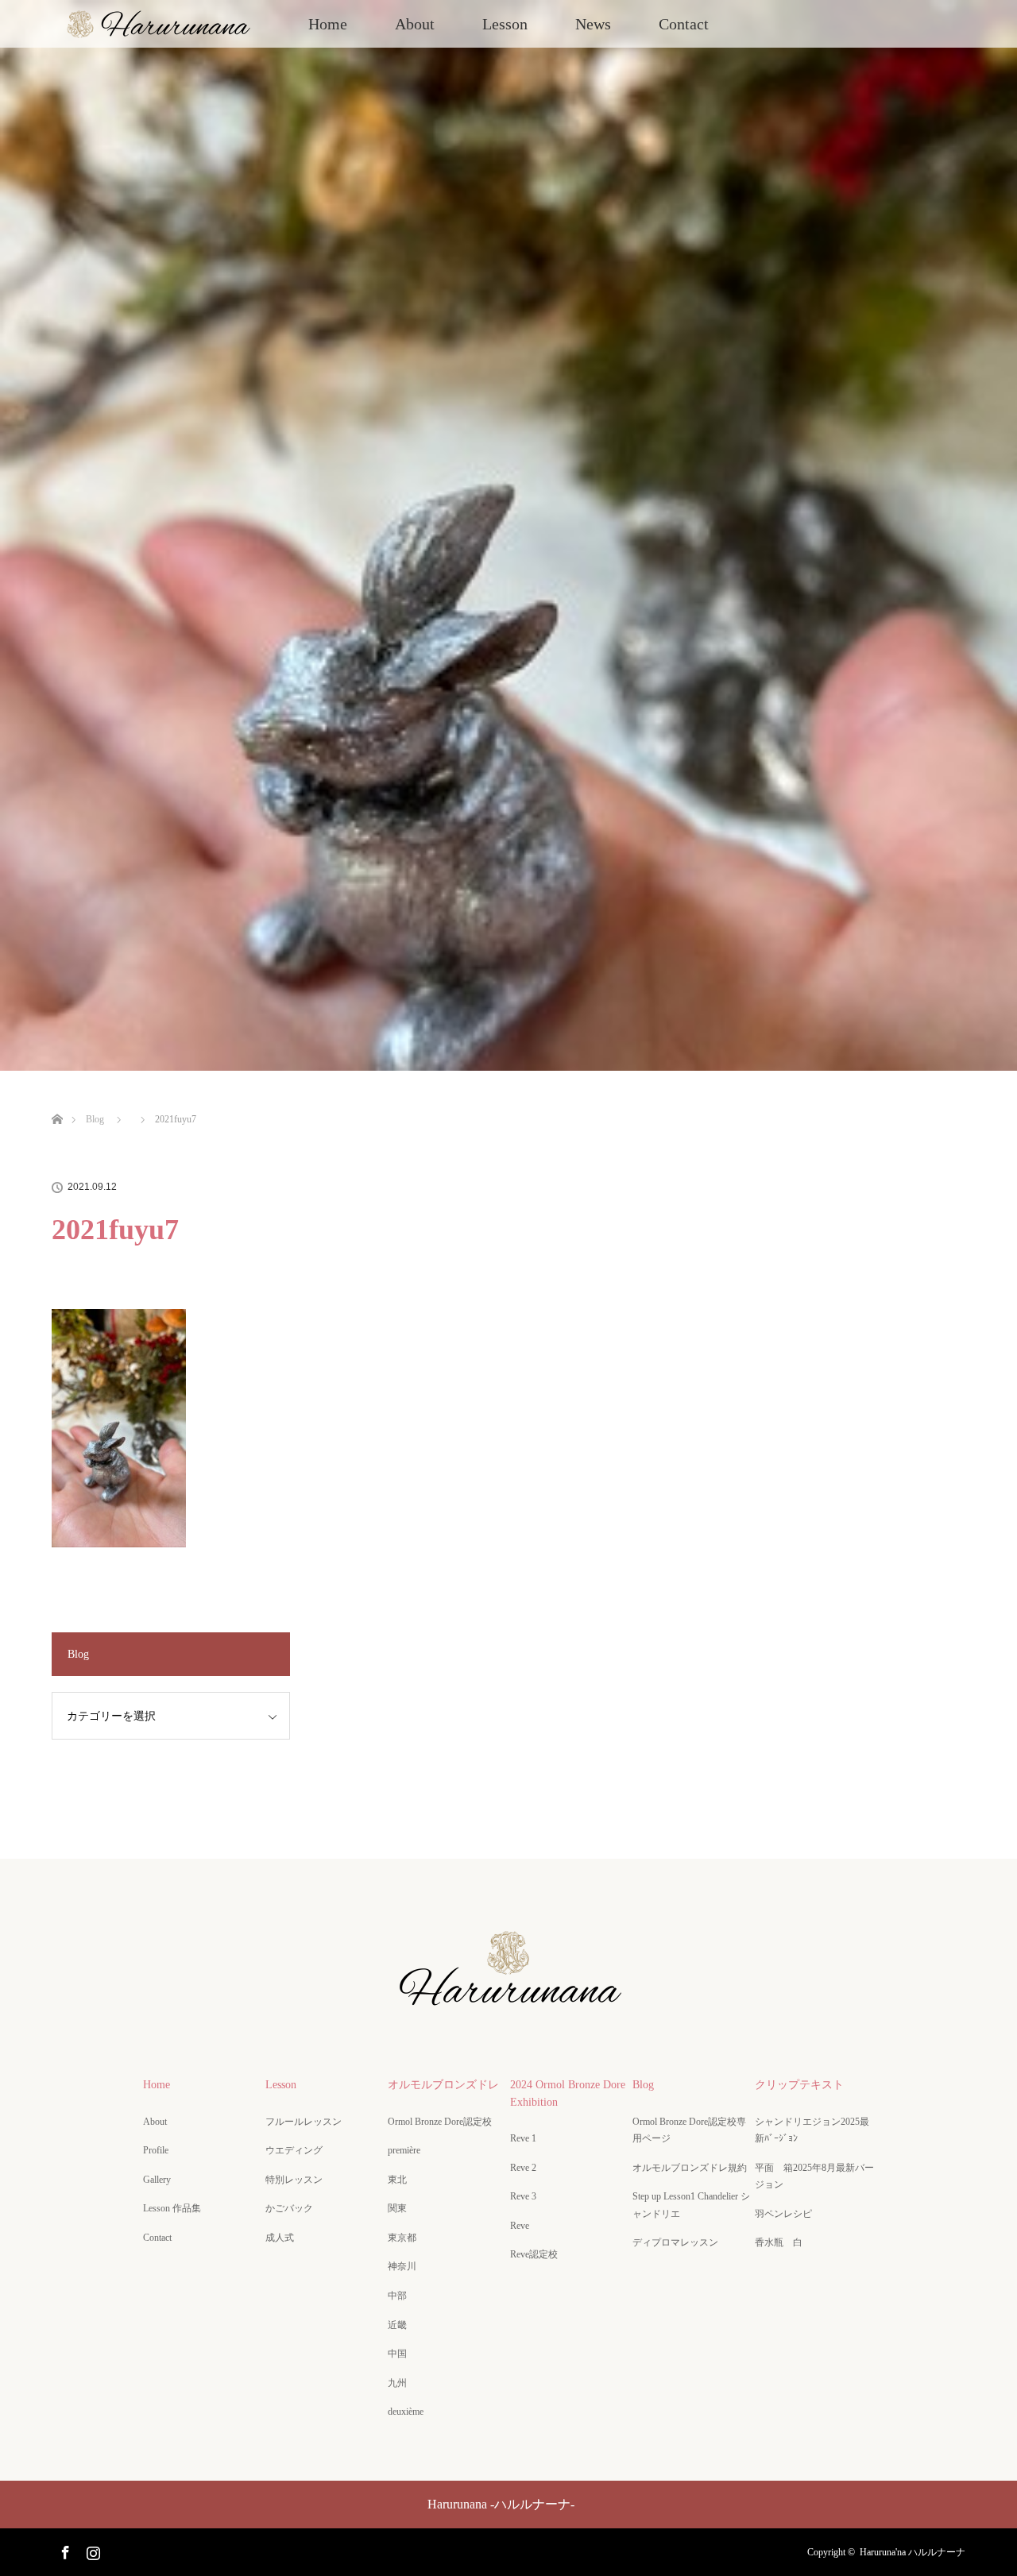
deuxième (410, 2412)
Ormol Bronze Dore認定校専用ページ (689, 2130)
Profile (156, 2150)
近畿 (397, 2325)
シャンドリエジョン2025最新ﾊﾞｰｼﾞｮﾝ (812, 2130)
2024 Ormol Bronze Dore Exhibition (568, 2093)
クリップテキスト (799, 2085)
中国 (397, 2354)
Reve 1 (523, 2138)
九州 (397, 2383)
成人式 (280, 2238)
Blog (643, 2085)
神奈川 (402, 2266)
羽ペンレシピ (783, 2214)
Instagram (91, 2550)
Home (328, 24)
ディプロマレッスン (675, 2242)
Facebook (64, 2550)
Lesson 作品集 (172, 2208)
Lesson (505, 24)
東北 (397, 2180)
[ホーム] (57, 1101)
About (415, 24)
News (593, 24)
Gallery (157, 2180)
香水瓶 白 (779, 2242)
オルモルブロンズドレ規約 (690, 2168)
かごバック (289, 2208)
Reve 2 (523, 2168)
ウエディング (294, 2150)
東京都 (402, 2238)
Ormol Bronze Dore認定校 (440, 2122)
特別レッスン (294, 2180)
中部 (397, 2296)
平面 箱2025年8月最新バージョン (814, 2176)
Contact (684, 24)
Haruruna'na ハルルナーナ (913, 2552)
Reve (520, 2226)
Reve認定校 (534, 2254)
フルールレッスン (304, 2122)
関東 (397, 2208)
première (409, 2150)
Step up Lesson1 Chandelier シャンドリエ (691, 2205)
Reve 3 (523, 2196)
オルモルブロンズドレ (443, 2085)
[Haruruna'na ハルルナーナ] (508, 2009)
